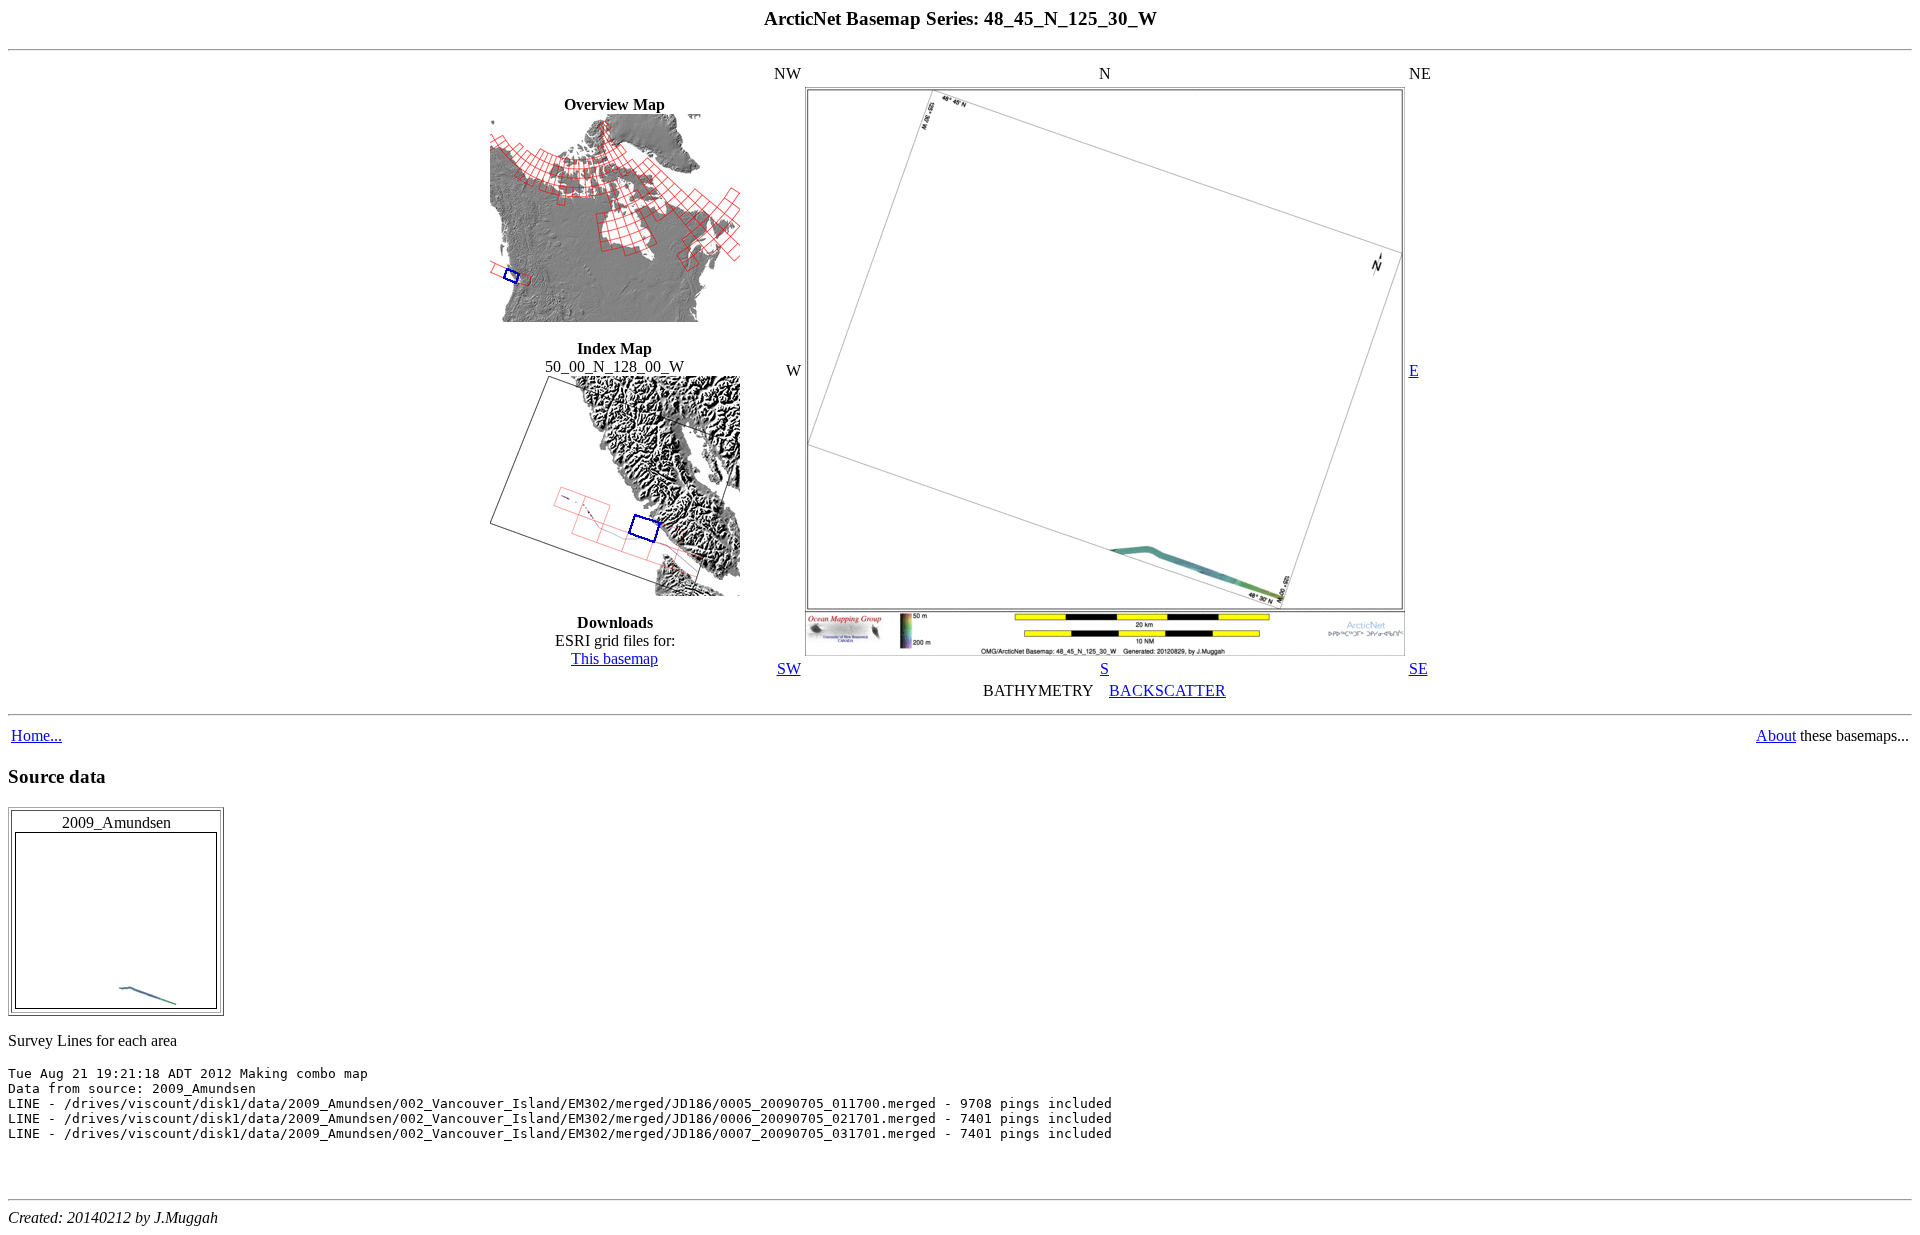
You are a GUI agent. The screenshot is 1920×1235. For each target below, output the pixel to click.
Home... (36, 735)
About (1776, 735)
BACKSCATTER (1167, 690)
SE (1418, 668)
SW (789, 668)
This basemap (614, 658)
